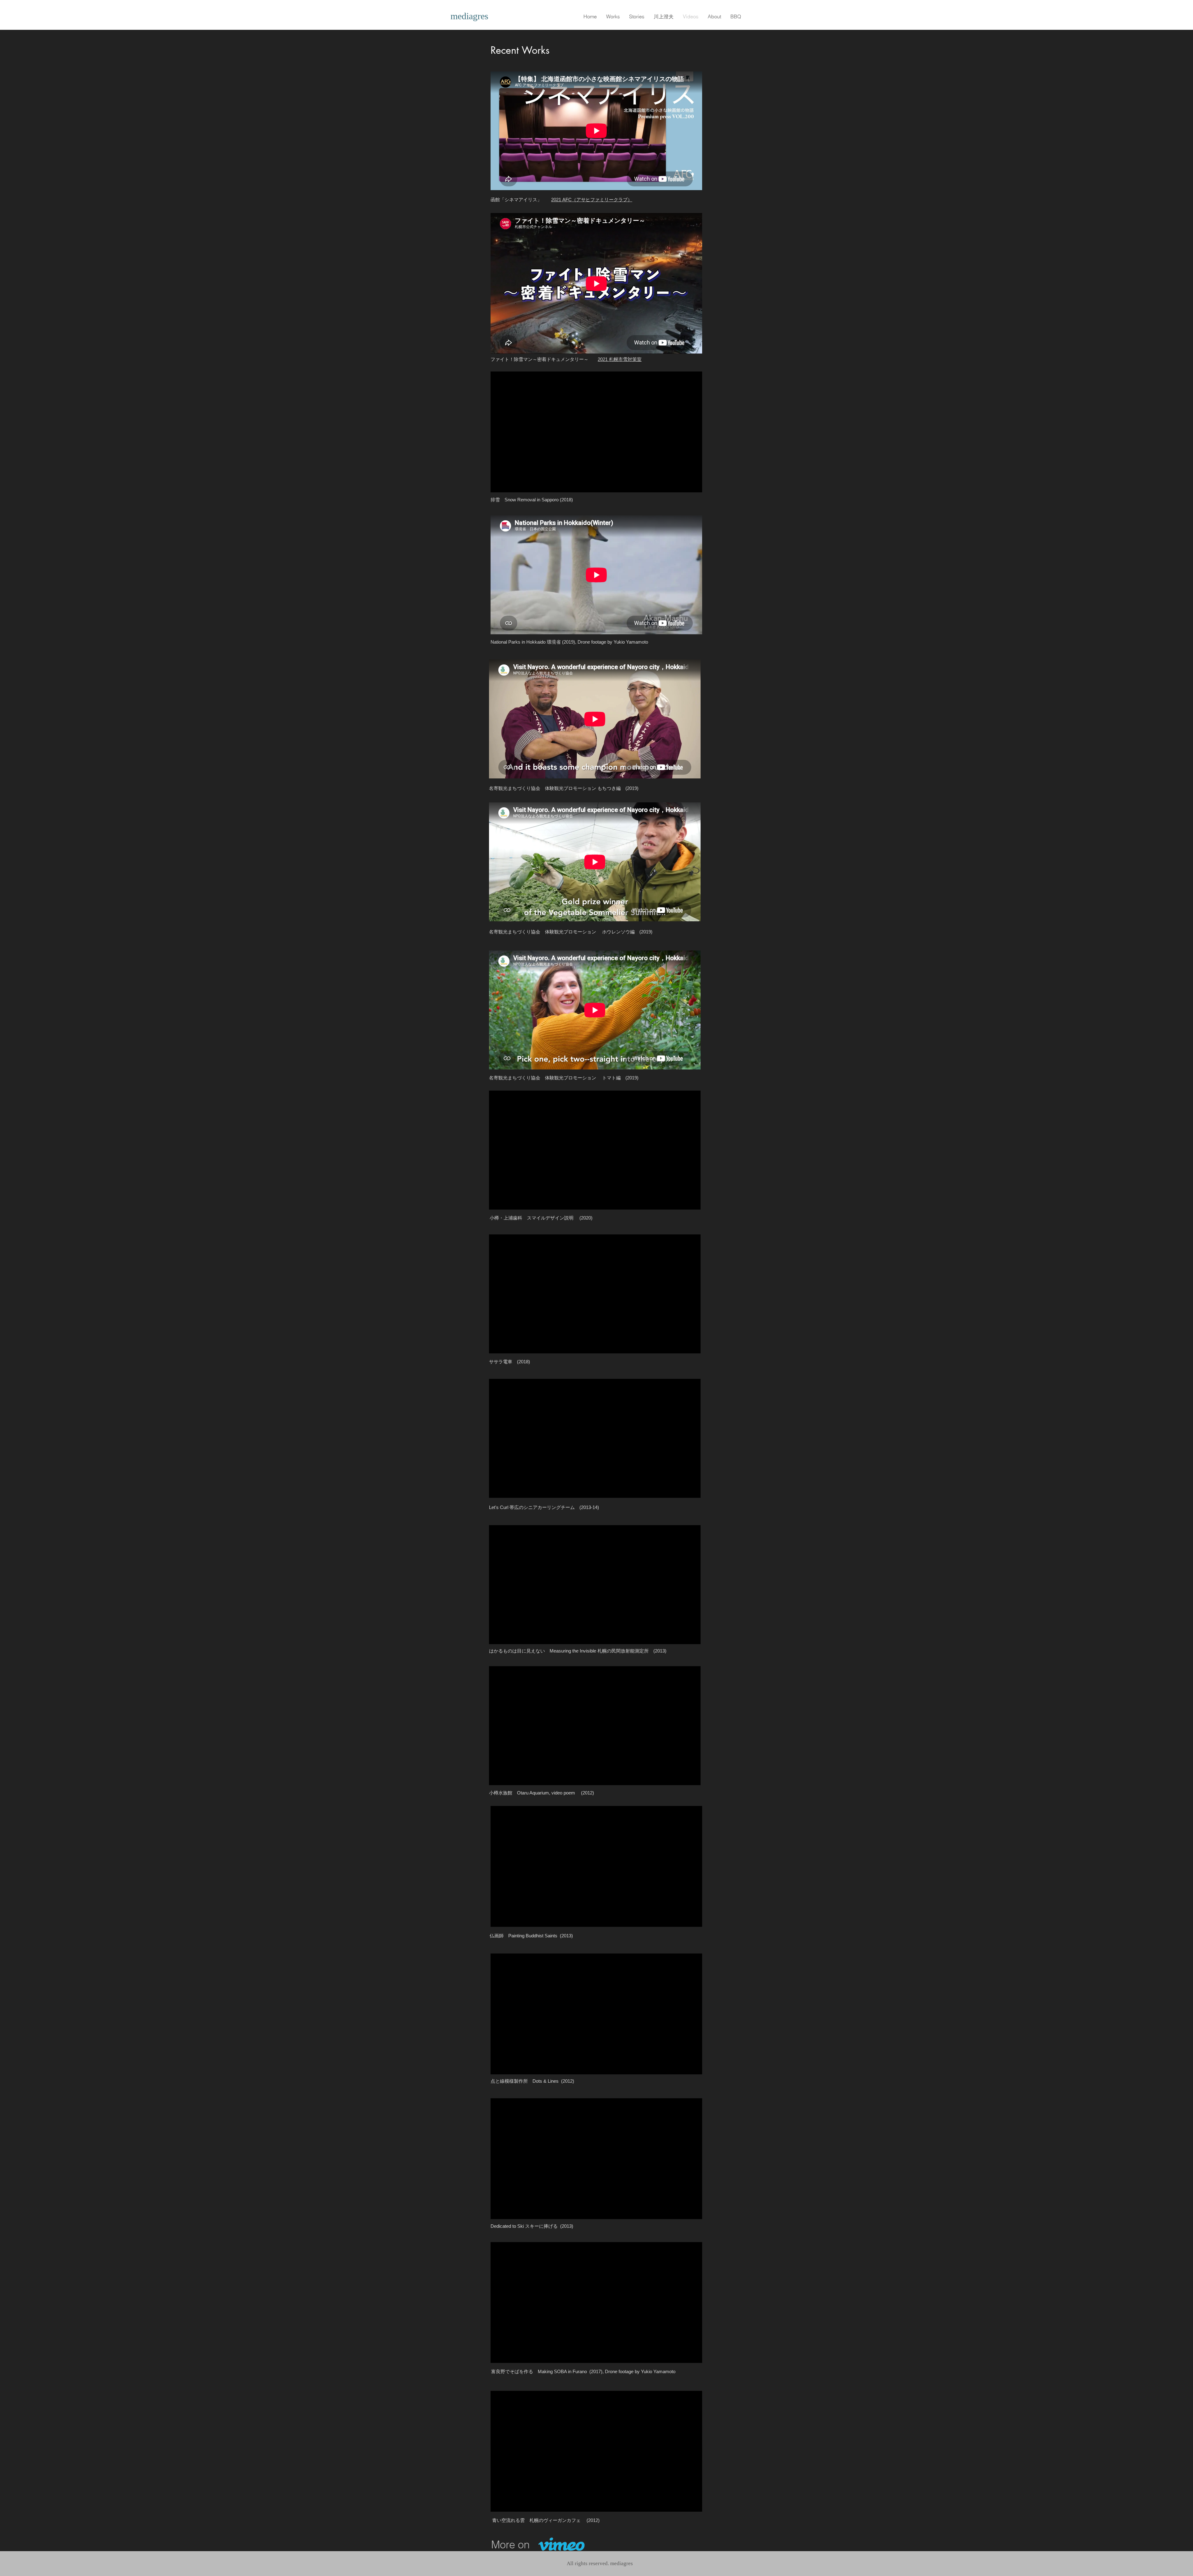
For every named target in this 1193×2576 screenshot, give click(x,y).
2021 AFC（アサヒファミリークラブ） (592, 200)
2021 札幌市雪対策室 (620, 359)
